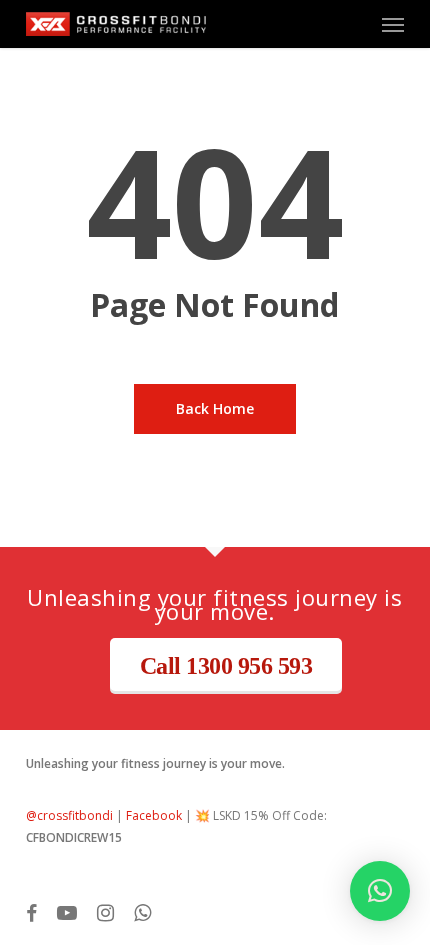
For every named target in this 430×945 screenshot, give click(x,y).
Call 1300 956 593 (226, 666)
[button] (393, 24)
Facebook (154, 815)
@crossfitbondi (69, 815)
